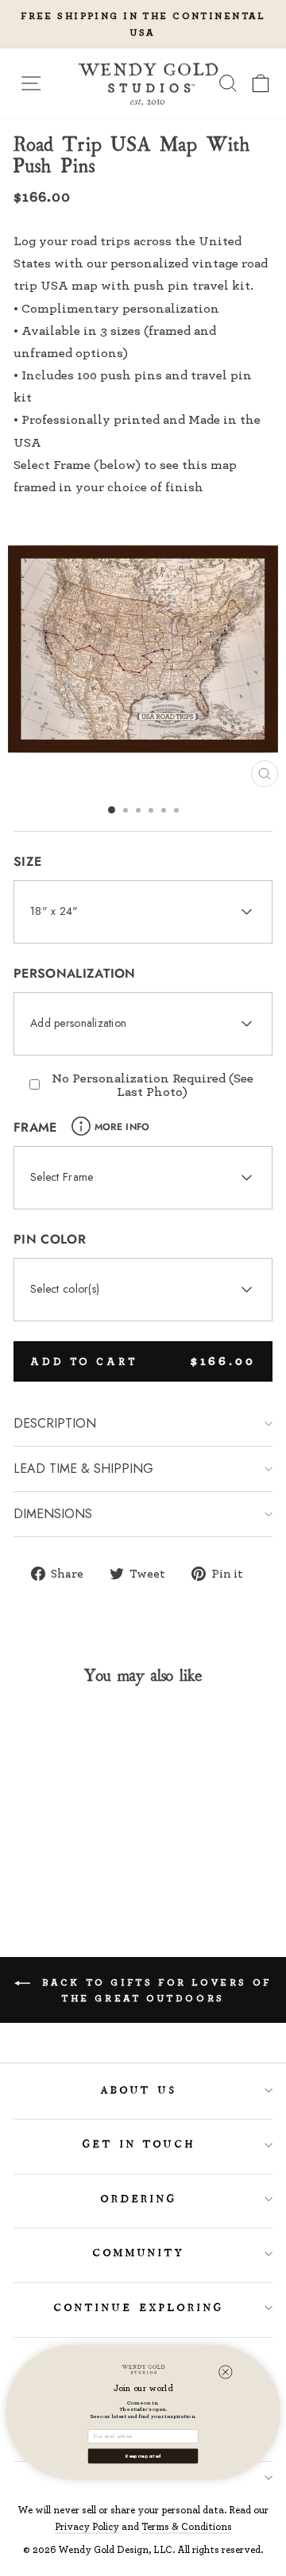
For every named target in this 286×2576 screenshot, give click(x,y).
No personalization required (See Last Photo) (153, 1084)
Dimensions (53, 1514)
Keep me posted (143, 2456)
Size (27, 861)
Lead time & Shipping (83, 1469)
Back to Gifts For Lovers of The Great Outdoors (154, 1990)
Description (55, 1423)
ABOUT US (139, 2090)
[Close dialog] (225, 2372)
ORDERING (139, 2199)
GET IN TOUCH (139, 2144)
